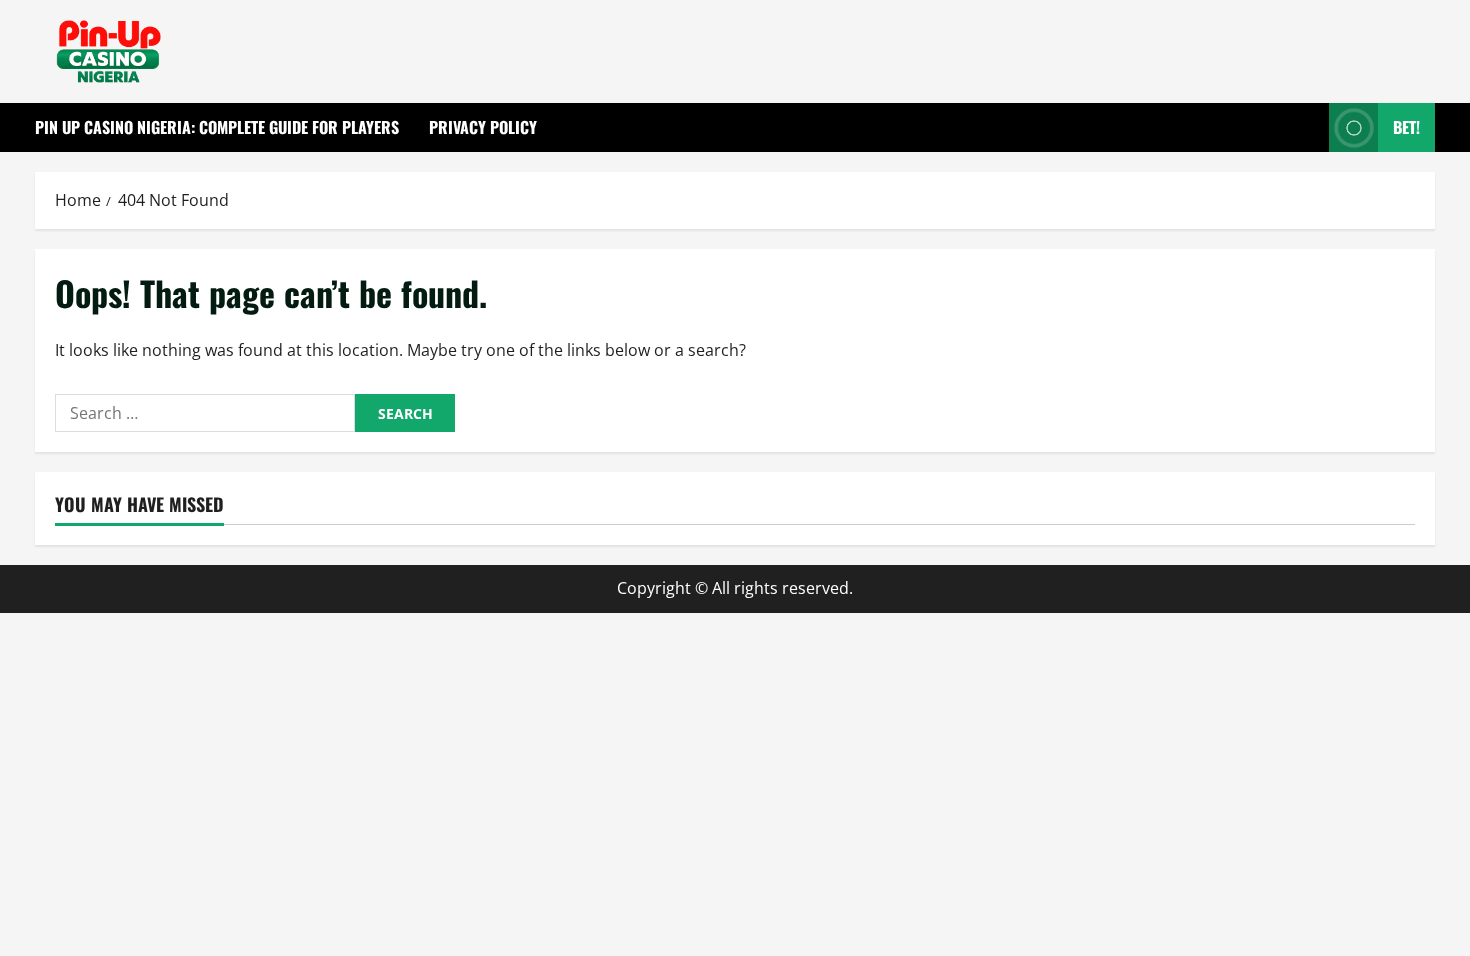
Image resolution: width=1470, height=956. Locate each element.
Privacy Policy (483, 127)
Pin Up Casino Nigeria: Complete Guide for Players (217, 127)
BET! (1406, 127)
